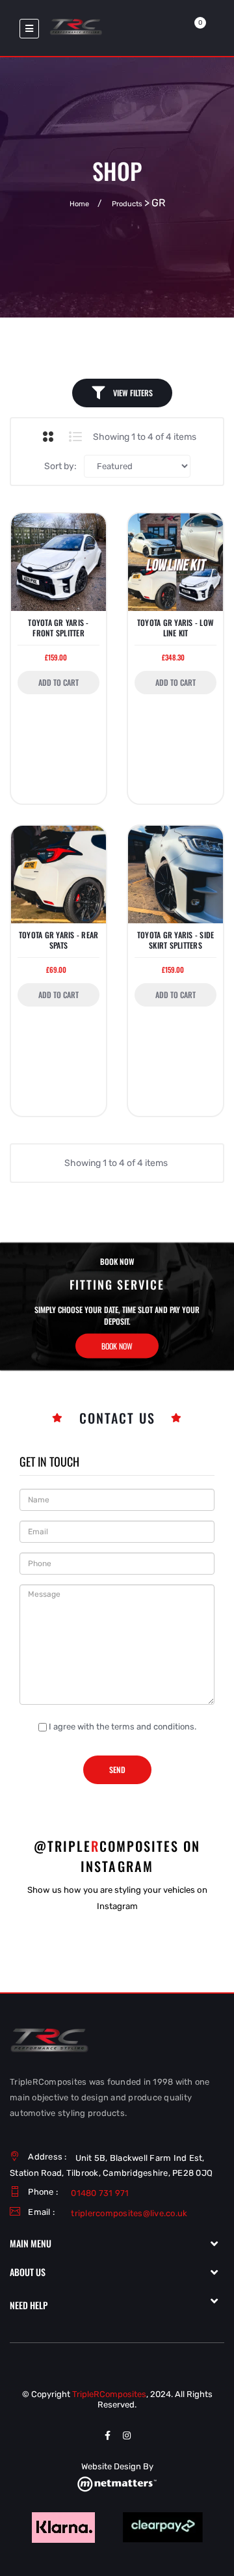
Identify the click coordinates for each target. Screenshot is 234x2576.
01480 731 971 (100, 2193)
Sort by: (60, 466)
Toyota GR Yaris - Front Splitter (58, 628)
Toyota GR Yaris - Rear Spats (59, 940)
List (76, 437)
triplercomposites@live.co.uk (129, 2213)
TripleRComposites (109, 2394)
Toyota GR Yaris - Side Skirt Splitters (176, 940)
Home (79, 204)
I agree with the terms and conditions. (123, 1727)
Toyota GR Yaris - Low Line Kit (175, 628)
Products (127, 204)
